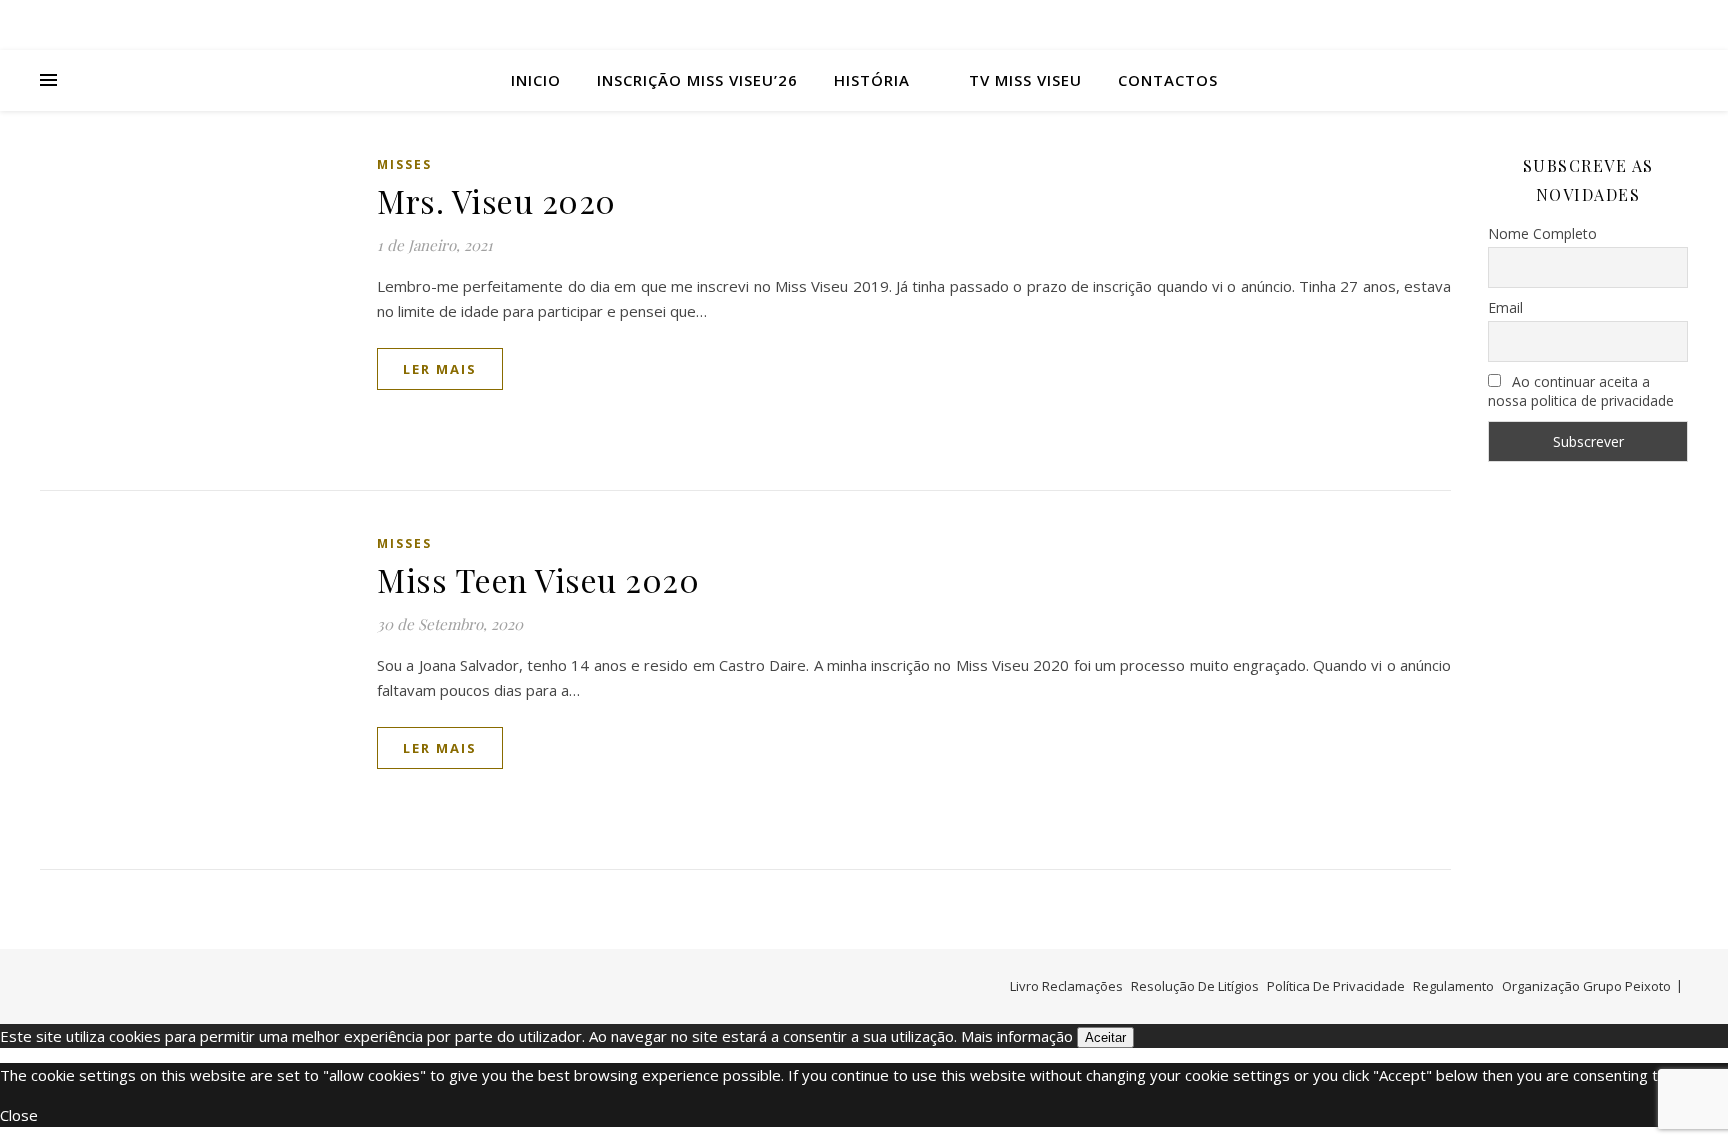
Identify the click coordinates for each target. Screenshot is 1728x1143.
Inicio (536, 80)
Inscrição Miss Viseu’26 (697, 80)
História (872, 80)
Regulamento (1453, 986)
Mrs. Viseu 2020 (496, 200)
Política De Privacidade (1336, 986)
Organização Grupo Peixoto (1586, 986)
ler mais (440, 369)
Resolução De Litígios (1195, 986)
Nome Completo (1542, 233)
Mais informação (1017, 1036)
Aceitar (1105, 1037)
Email (1505, 307)
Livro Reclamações (1066, 986)
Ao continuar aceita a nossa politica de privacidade (1581, 391)
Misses (404, 164)
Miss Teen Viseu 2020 (538, 579)
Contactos (1168, 80)
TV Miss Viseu (1025, 80)
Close (19, 1115)
